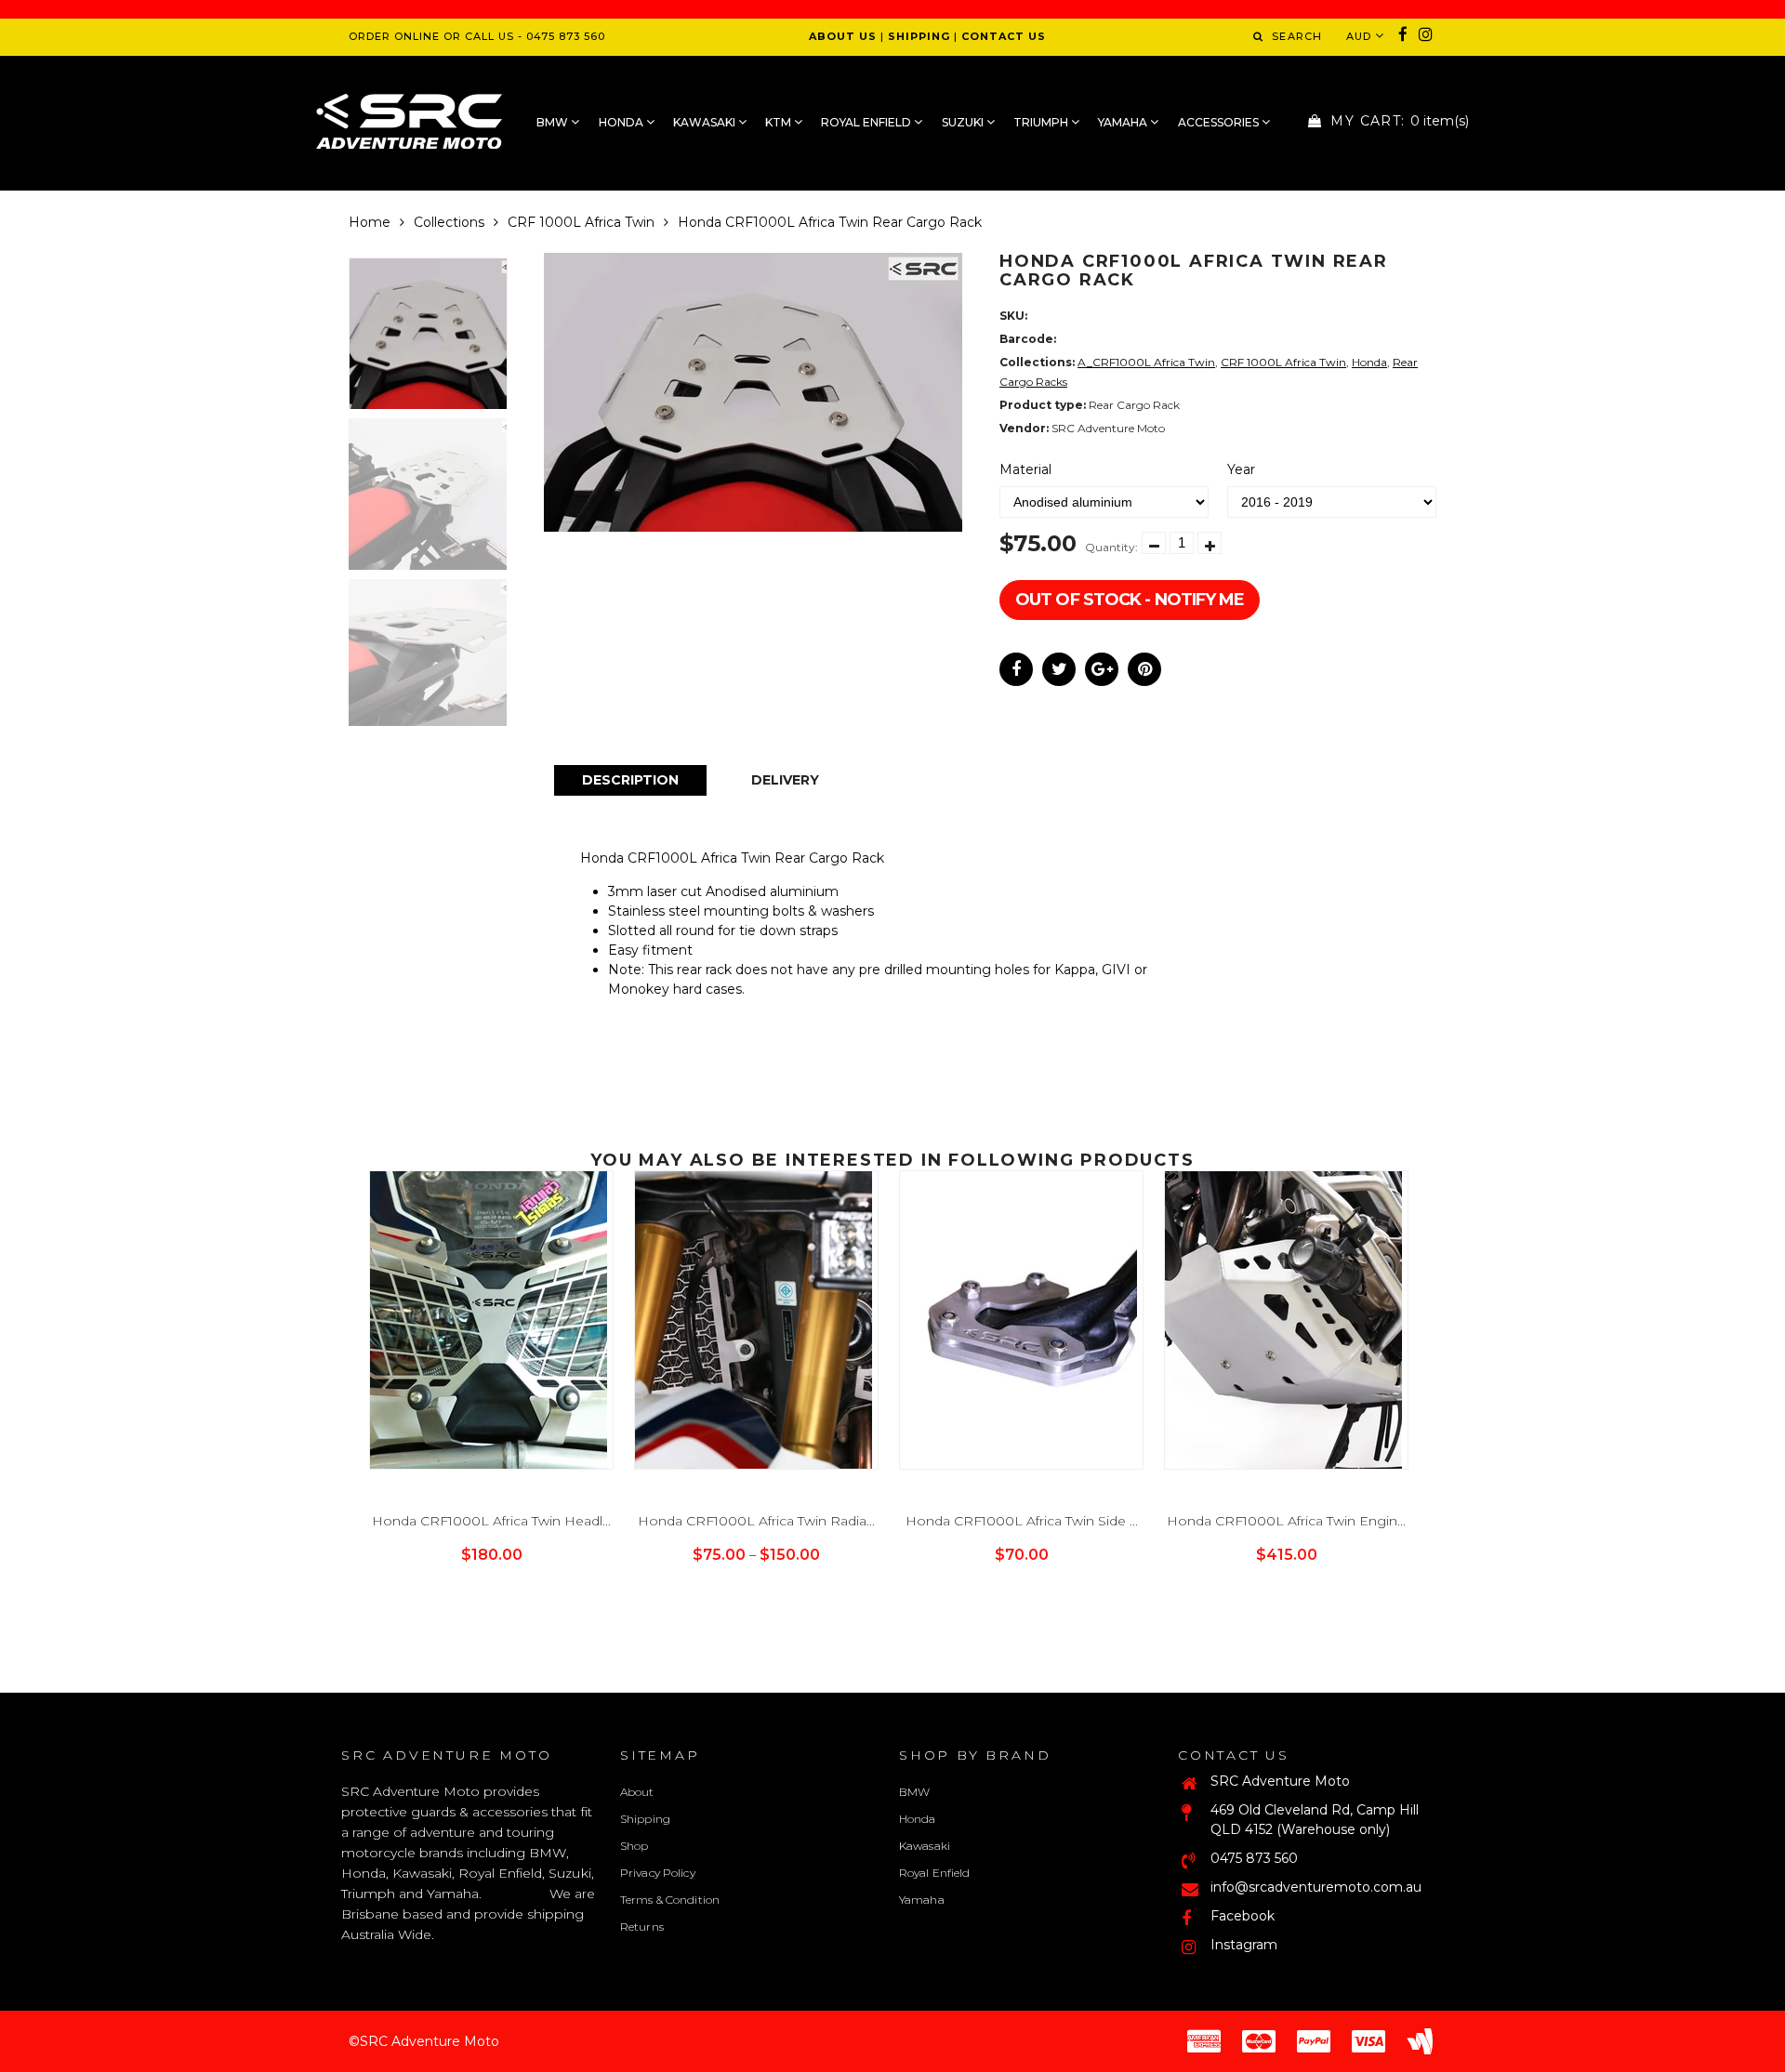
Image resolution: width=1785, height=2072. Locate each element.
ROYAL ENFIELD (867, 122)
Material (1025, 469)
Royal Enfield (935, 1873)
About (637, 1792)
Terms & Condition (670, 1900)
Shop (634, 1846)
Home (370, 222)
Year (1241, 469)
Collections (449, 222)
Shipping (645, 1819)
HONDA (622, 122)
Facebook (1243, 1916)
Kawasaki (925, 1846)
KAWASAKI (706, 122)
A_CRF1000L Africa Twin (1146, 362)
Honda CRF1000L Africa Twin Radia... (756, 1521)
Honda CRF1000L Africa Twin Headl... (491, 1521)
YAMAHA (1124, 122)
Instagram (1244, 1945)
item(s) (1400, 121)
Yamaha (922, 1900)
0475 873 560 (1254, 1858)
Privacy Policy (658, 1873)
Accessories (1220, 122)
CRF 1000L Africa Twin (581, 222)
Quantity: (1111, 547)
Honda (1369, 362)
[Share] (1016, 669)
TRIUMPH (1042, 122)
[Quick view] (512, 1587)
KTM (780, 122)
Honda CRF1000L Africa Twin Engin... (1286, 1521)
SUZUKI (964, 122)
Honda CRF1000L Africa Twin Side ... (1022, 1521)
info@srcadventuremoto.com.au (1316, 1887)
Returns (642, 1927)
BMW (554, 122)
